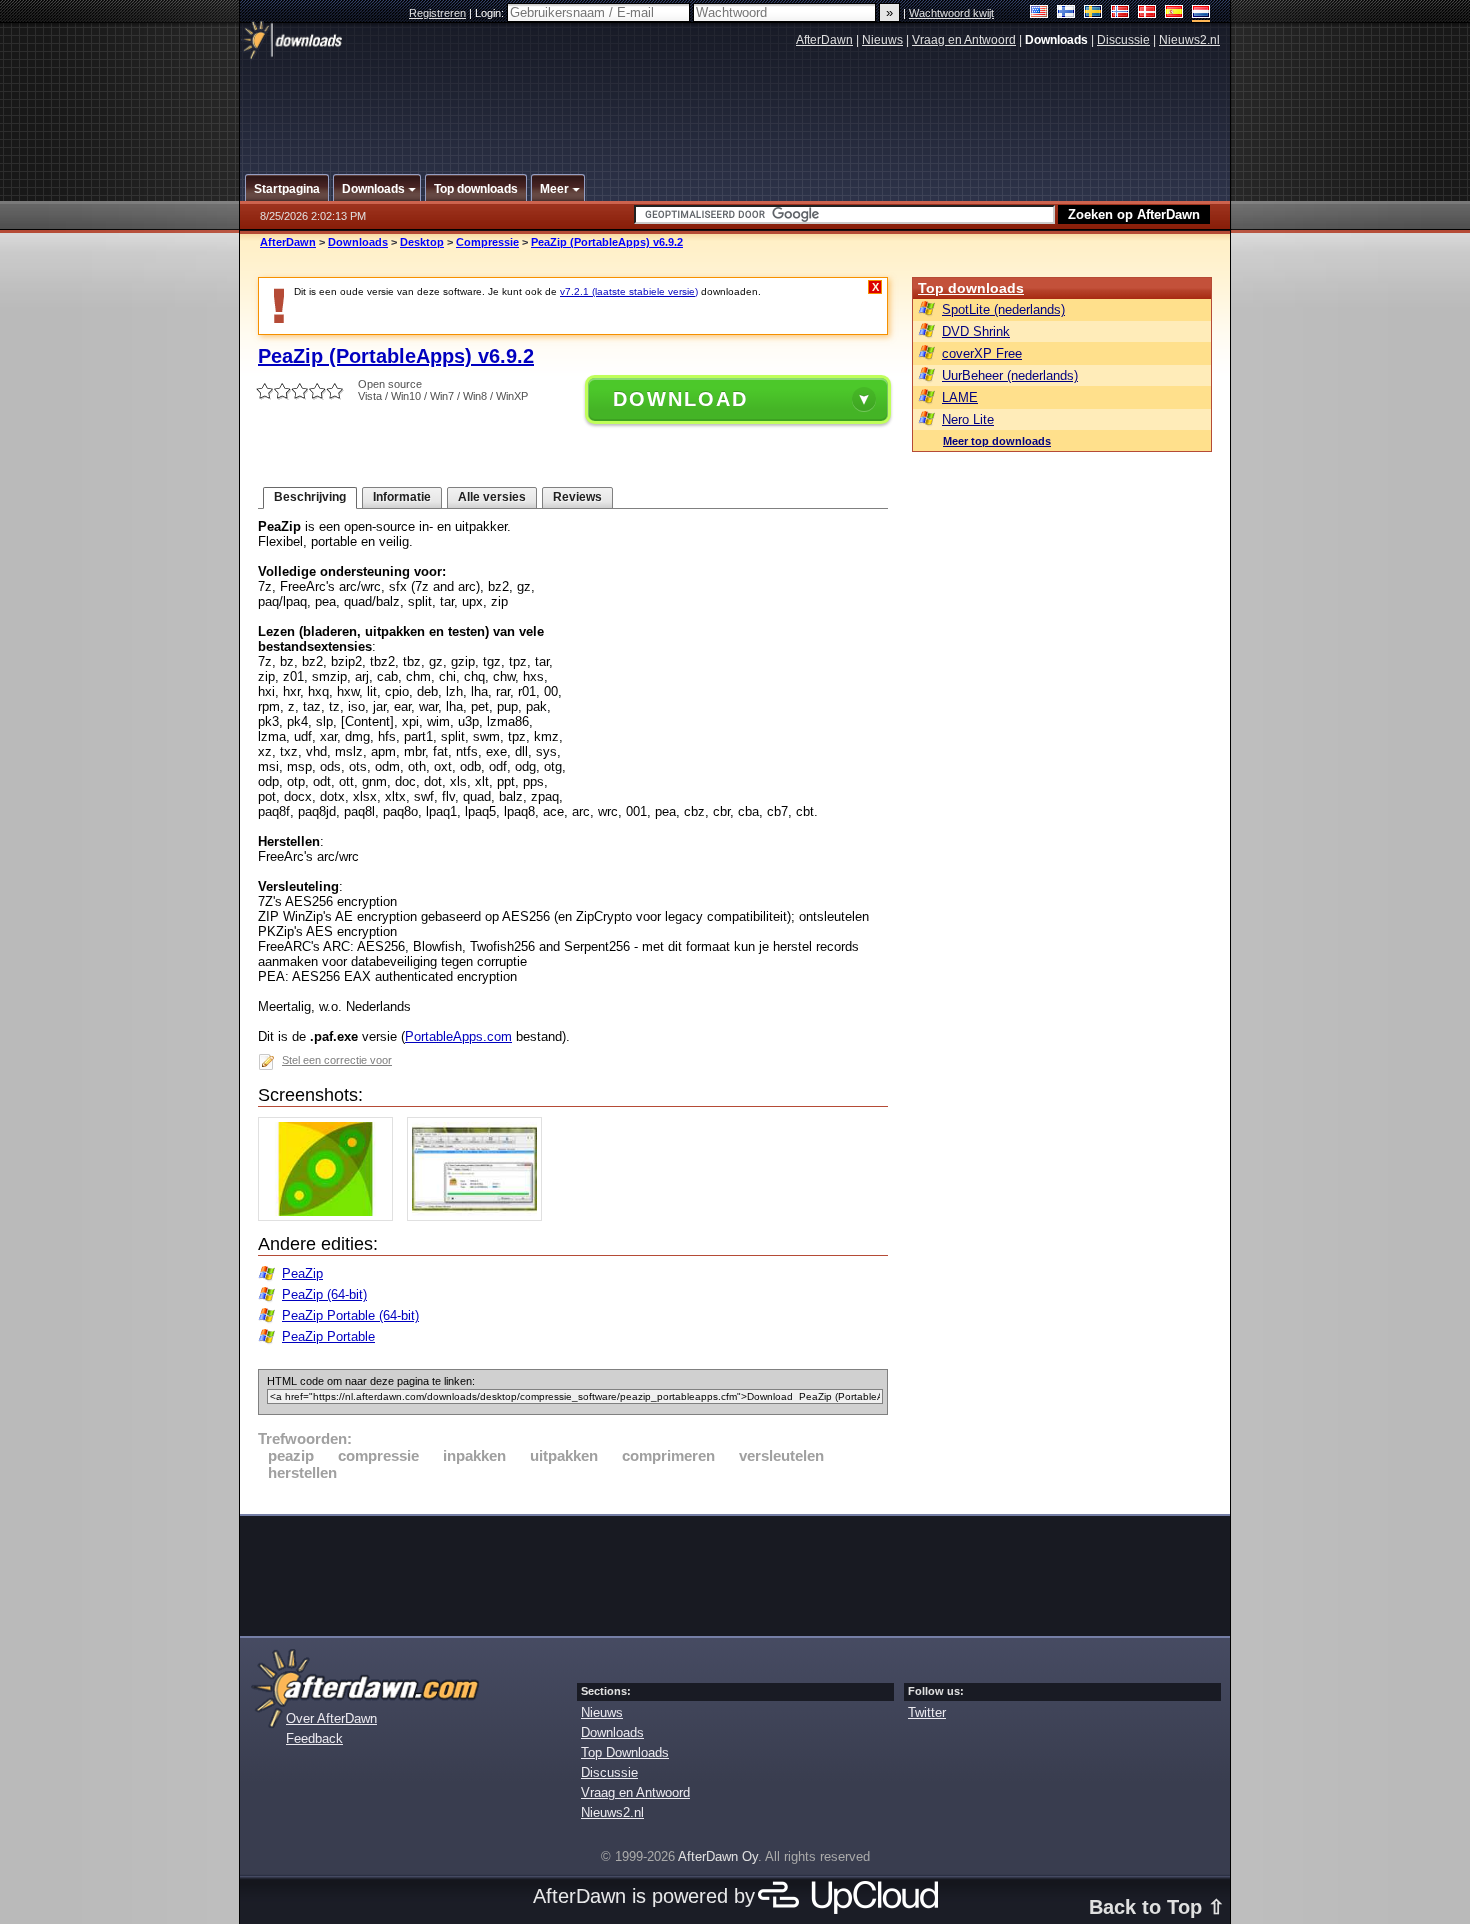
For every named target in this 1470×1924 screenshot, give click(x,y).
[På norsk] (1120, 13)
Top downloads (971, 288)
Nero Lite (968, 419)
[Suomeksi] (1066, 13)
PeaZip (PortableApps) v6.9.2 (607, 242)
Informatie (402, 497)
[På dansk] (1147, 13)
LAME (960, 397)
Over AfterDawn (331, 1718)
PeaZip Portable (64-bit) (350, 1315)
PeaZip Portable (328, 1336)
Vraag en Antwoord (964, 40)
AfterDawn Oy (718, 1856)
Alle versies (492, 497)
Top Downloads (625, 1752)
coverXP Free (982, 353)
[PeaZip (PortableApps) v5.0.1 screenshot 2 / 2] (479, 1216)
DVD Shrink (976, 331)
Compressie (487, 242)
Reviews (577, 497)
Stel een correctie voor (337, 1060)
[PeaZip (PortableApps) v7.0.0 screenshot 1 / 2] (330, 1216)
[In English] (1039, 13)
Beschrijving (310, 497)
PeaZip (302, 1273)
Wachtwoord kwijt (951, 13)
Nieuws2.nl (1189, 40)
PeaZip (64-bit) (324, 1294)
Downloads (358, 242)
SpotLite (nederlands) (1003, 309)
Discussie (1123, 40)
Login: (491, 13)
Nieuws (882, 40)
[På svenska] (1093, 13)
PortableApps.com (458, 1036)
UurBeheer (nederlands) (1010, 375)
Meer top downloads (997, 441)
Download (680, 399)
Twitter (927, 1712)
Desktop (422, 242)
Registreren (437, 13)
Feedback (314, 1738)
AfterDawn (824, 40)
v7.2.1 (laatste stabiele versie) (629, 291)
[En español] (1174, 13)
